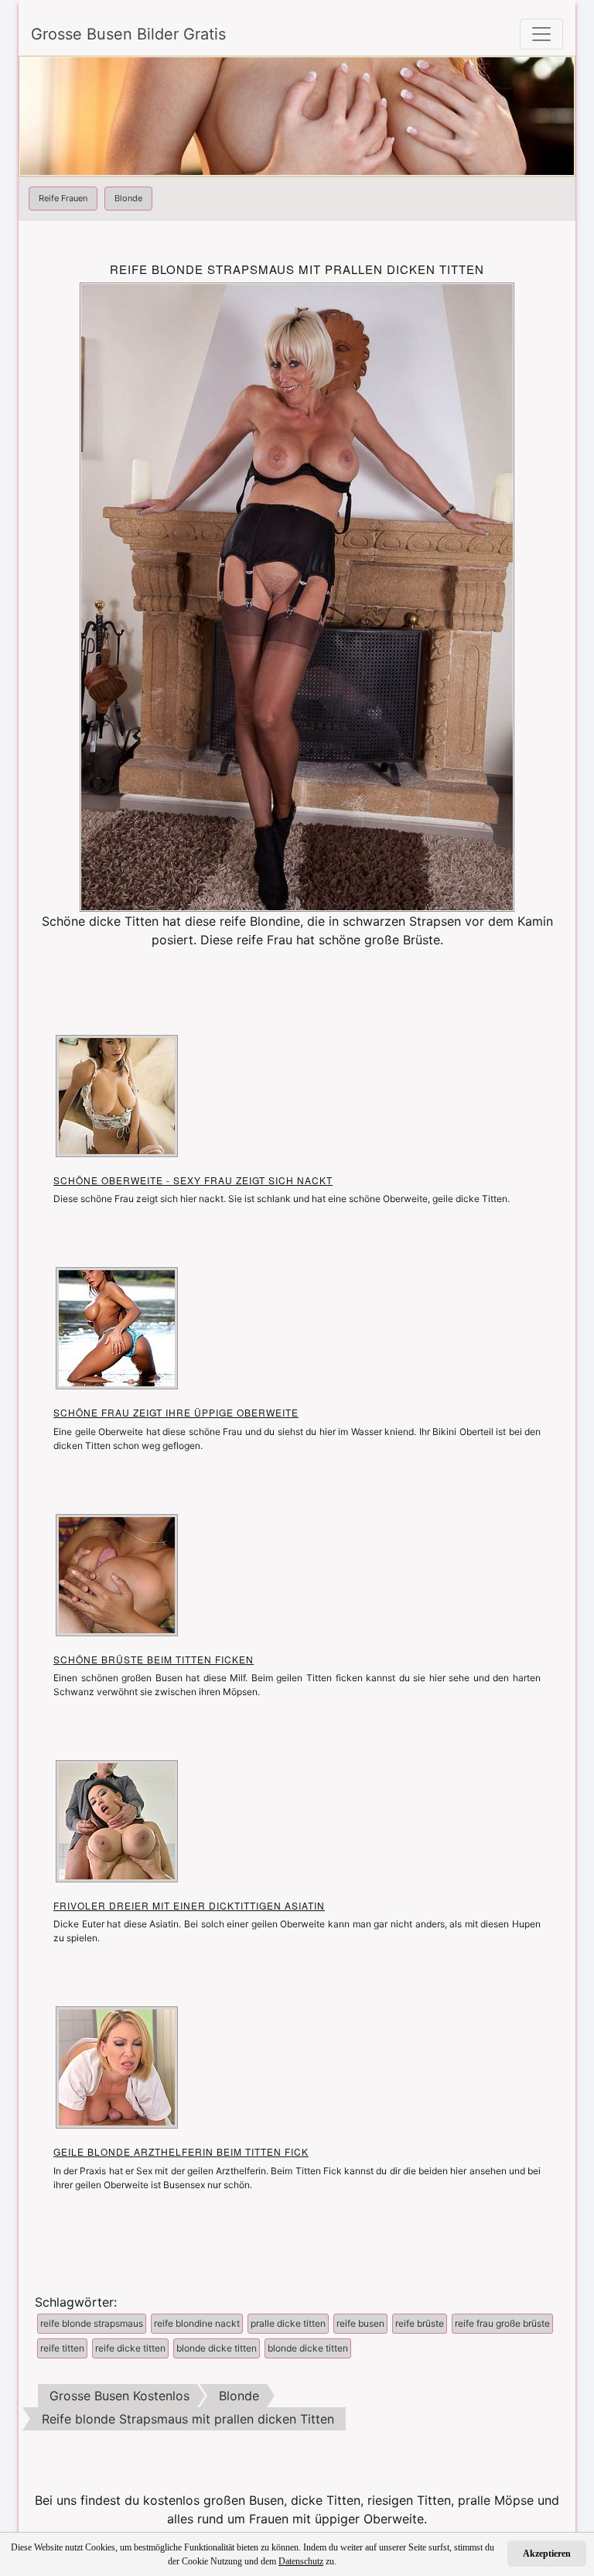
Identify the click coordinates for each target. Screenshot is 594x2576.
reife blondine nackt (197, 2323)
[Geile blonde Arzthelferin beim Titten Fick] (117, 2067)
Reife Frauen (63, 198)
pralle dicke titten (288, 2323)
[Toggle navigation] (541, 34)
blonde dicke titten (217, 2348)
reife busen (360, 2323)
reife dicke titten (130, 2348)
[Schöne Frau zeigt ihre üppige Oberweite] (117, 1327)
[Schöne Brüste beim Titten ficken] (117, 1574)
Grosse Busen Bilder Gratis (128, 34)
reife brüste (420, 2323)
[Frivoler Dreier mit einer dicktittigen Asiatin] (117, 1820)
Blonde (128, 198)
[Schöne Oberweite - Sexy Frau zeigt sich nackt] (117, 1094)
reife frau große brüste (502, 2323)
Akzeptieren (547, 2554)
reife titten (62, 2348)
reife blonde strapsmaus (92, 2323)
